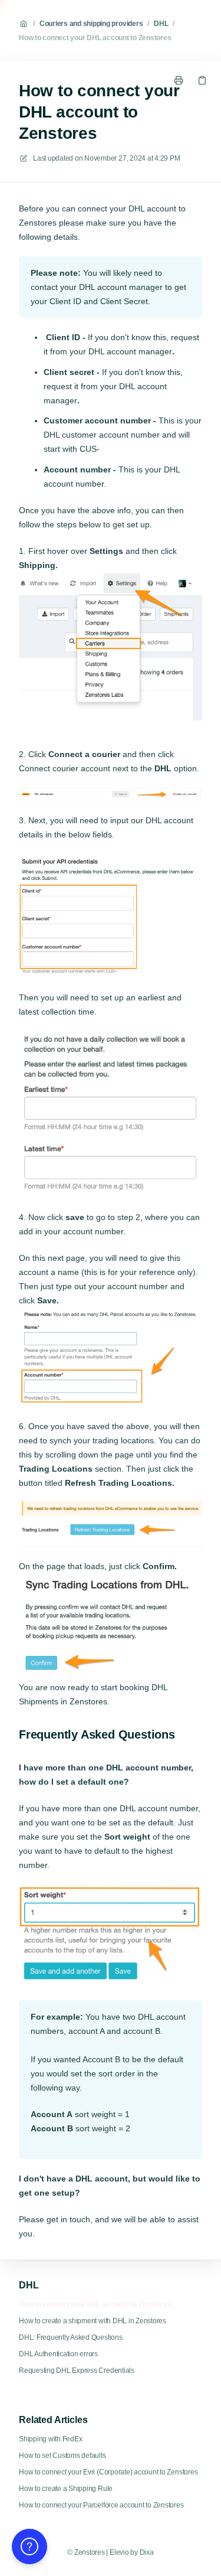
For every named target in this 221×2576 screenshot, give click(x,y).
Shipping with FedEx (50, 2439)
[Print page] (179, 80)
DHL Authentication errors (58, 2354)
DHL (161, 24)
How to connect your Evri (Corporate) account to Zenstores (108, 2472)
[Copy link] (202, 80)
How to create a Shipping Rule (66, 2489)
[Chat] (29, 2546)
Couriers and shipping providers (91, 24)
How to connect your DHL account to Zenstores (95, 38)
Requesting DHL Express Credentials (77, 2370)
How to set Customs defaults (62, 2456)
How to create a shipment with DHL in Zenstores (93, 2321)
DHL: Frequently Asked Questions (71, 2337)
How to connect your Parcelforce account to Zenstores (101, 2505)
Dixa (147, 2552)
